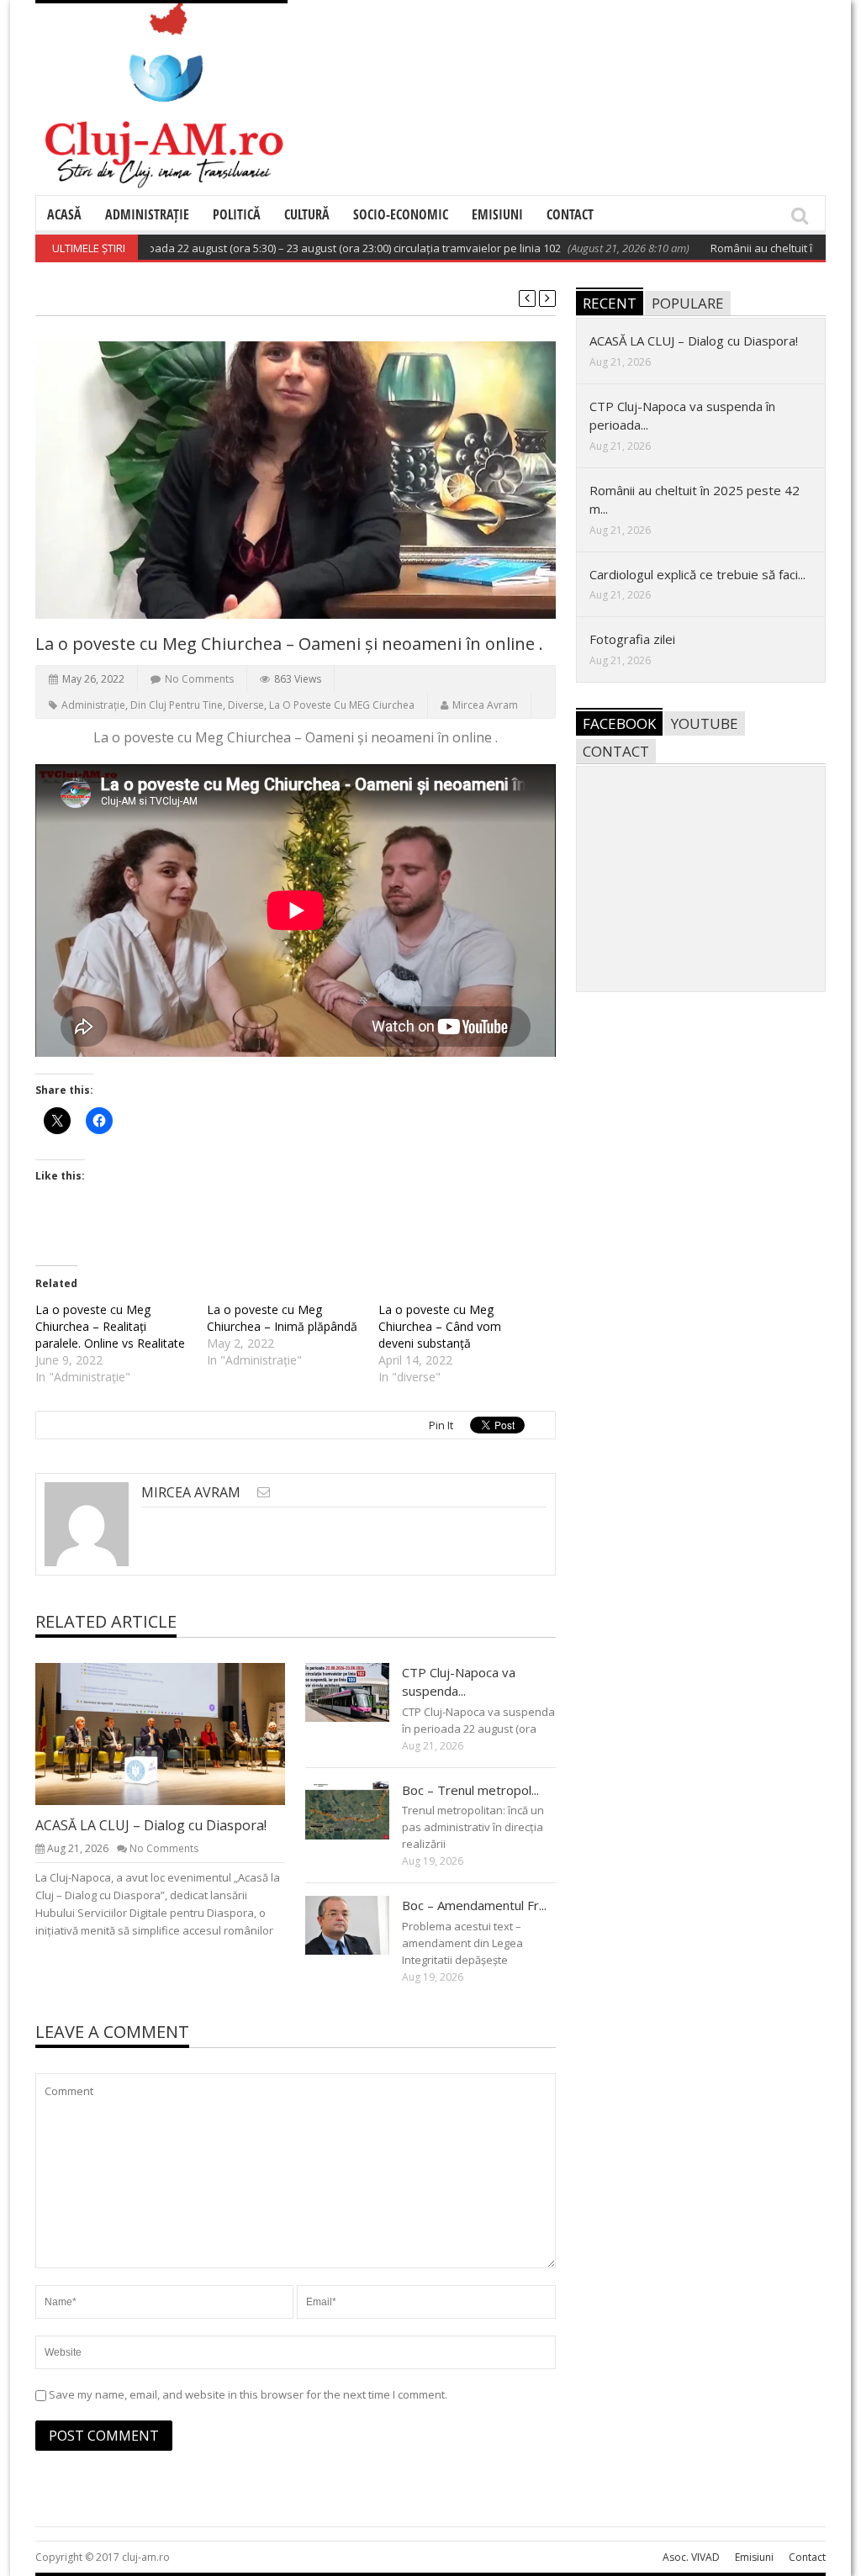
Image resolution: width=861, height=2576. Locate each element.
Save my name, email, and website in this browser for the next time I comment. (248, 2394)
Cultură (307, 214)
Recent (610, 303)
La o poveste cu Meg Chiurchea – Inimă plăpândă (282, 1318)
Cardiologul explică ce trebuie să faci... (697, 574)
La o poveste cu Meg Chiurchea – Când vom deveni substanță (440, 1326)
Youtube (705, 723)
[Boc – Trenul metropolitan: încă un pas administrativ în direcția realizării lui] (361, 1809)
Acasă (64, 214)
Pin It (441, 1425)
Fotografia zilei (632, 639)
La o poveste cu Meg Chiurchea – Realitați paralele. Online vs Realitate (110, 1326)
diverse (246, 705)
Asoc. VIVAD (691, 2557)
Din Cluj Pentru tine (177, 705)
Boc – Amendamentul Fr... (474, 1905)
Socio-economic (401, 214)
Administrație (147, 214)
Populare (688, 303)
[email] (264, 1492)
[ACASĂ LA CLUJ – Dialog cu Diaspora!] (174, 1733)
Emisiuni (497, 214)
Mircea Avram (485, 705)
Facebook (619, 723)
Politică (237, 214)
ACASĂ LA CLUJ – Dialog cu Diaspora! (151, 1825)
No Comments (199, 679)
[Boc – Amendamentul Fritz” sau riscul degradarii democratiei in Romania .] (361, 1924)
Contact (570, 214)
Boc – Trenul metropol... (470, 1790)
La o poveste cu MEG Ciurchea (342, 705)
